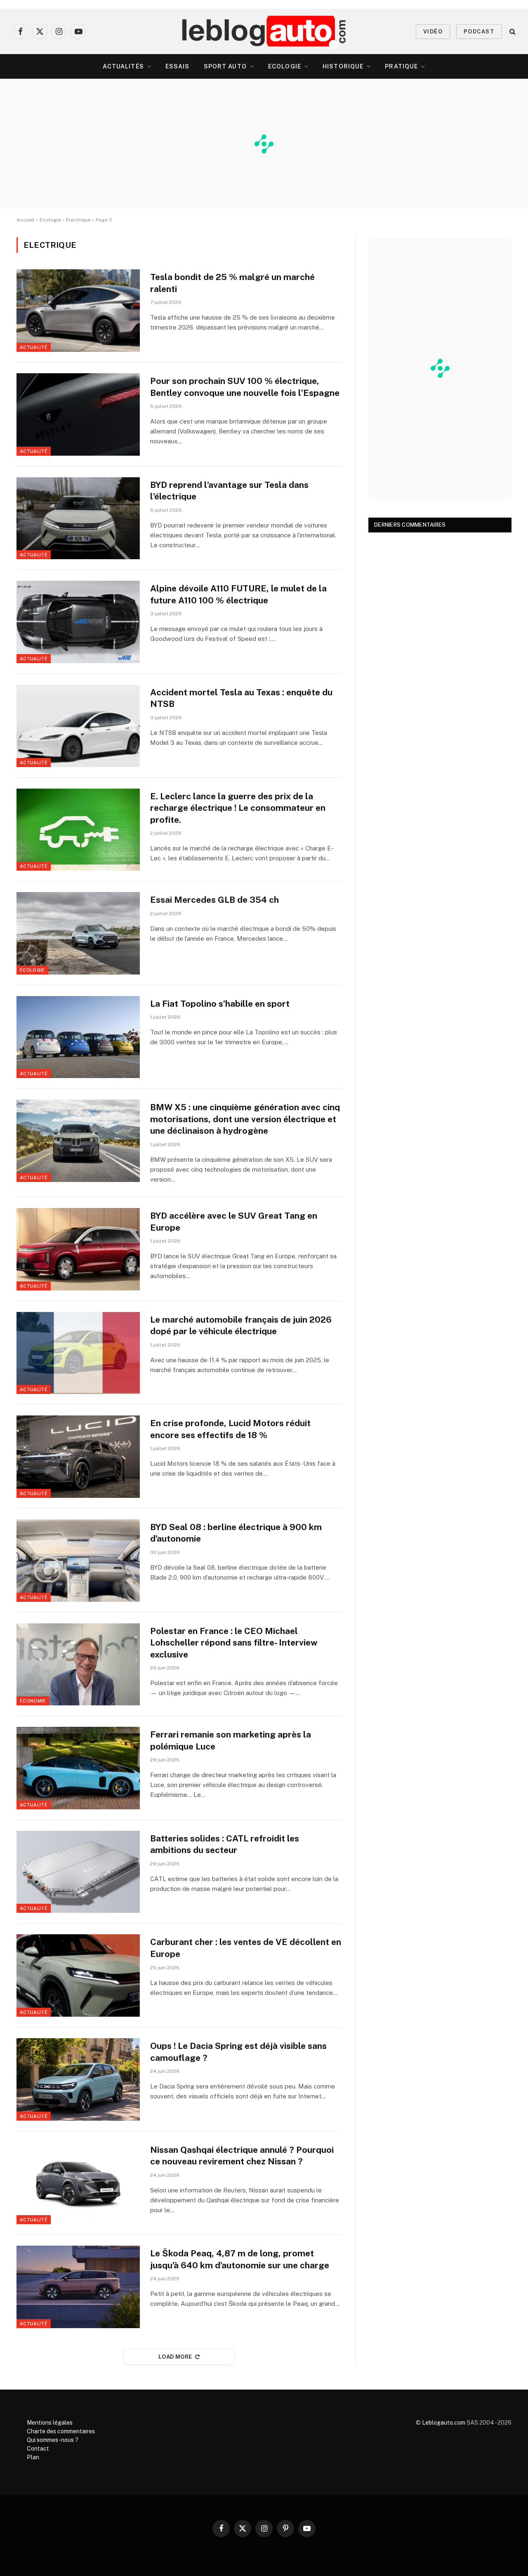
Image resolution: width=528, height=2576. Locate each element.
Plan (33, 2457)
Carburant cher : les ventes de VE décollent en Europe (246, 1948)
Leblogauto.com (444, 2423)
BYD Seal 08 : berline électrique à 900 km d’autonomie (236, 1533)
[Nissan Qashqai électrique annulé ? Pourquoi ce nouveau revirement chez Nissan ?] (78, 2183)
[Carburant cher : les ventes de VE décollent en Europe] (78, 1976)
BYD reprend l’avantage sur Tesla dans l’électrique (229, 491)
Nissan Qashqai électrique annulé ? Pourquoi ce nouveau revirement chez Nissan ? (242, 2156)
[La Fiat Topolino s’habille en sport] (78, 1037)
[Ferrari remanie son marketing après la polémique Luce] (78, 1768)
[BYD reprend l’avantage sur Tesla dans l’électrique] (78, 518)
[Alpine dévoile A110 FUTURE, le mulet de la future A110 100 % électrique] (78, 622)
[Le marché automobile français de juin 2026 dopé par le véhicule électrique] (78, 1353)
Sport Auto (225, 66)
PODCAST (479, 32)
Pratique (401, 66)
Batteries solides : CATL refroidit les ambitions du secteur (225, 1844)
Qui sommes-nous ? (53, 2440)
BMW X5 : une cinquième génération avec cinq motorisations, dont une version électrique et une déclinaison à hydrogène (245, 1119)
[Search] (512, 32)
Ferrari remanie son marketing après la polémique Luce (231, 1740)
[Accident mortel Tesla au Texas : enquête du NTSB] (78, 726)
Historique (343, 66)
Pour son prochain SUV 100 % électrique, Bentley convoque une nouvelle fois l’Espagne (245, 387)
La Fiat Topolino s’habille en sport (220, 1004)
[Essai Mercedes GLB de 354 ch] (78, 933)
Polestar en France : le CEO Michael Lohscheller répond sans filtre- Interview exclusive (234, 1643)
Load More (175, 2357)
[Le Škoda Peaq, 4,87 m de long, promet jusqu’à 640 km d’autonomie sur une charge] (78, 2287)
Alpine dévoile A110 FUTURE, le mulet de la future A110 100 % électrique (238, 594)
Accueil (26, 220)
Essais (178, 66)
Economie (33, 1701)
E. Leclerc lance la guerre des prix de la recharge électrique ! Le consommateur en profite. (238, 808)
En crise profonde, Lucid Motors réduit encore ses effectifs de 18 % (230, 1429)
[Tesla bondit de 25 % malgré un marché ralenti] (78, 311)
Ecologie (285, 66)
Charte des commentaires (61, 2431)
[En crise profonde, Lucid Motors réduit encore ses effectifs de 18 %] (78, 1457)
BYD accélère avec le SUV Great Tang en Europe (234, 1222)
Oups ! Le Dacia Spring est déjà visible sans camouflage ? (238, 2052)
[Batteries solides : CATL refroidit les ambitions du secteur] (78, 1872)
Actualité (34, 347)
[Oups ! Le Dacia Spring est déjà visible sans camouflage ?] (78, 2079)
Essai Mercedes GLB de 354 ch (214, 900)
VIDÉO (433, 32)
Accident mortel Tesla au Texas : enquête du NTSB (241, 698)
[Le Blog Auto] (264, 31)
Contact (38, 2449)
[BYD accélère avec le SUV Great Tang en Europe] (78, 1249)
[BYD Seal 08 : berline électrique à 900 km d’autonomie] (78, 1561)
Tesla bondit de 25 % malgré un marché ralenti (232, 283)
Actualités (123, 66)
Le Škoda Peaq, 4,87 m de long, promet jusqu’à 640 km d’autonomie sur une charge (240, 2259)
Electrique (78, 220)
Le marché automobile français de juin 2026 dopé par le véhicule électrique (241, 1326)
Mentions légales (50, 2423)
